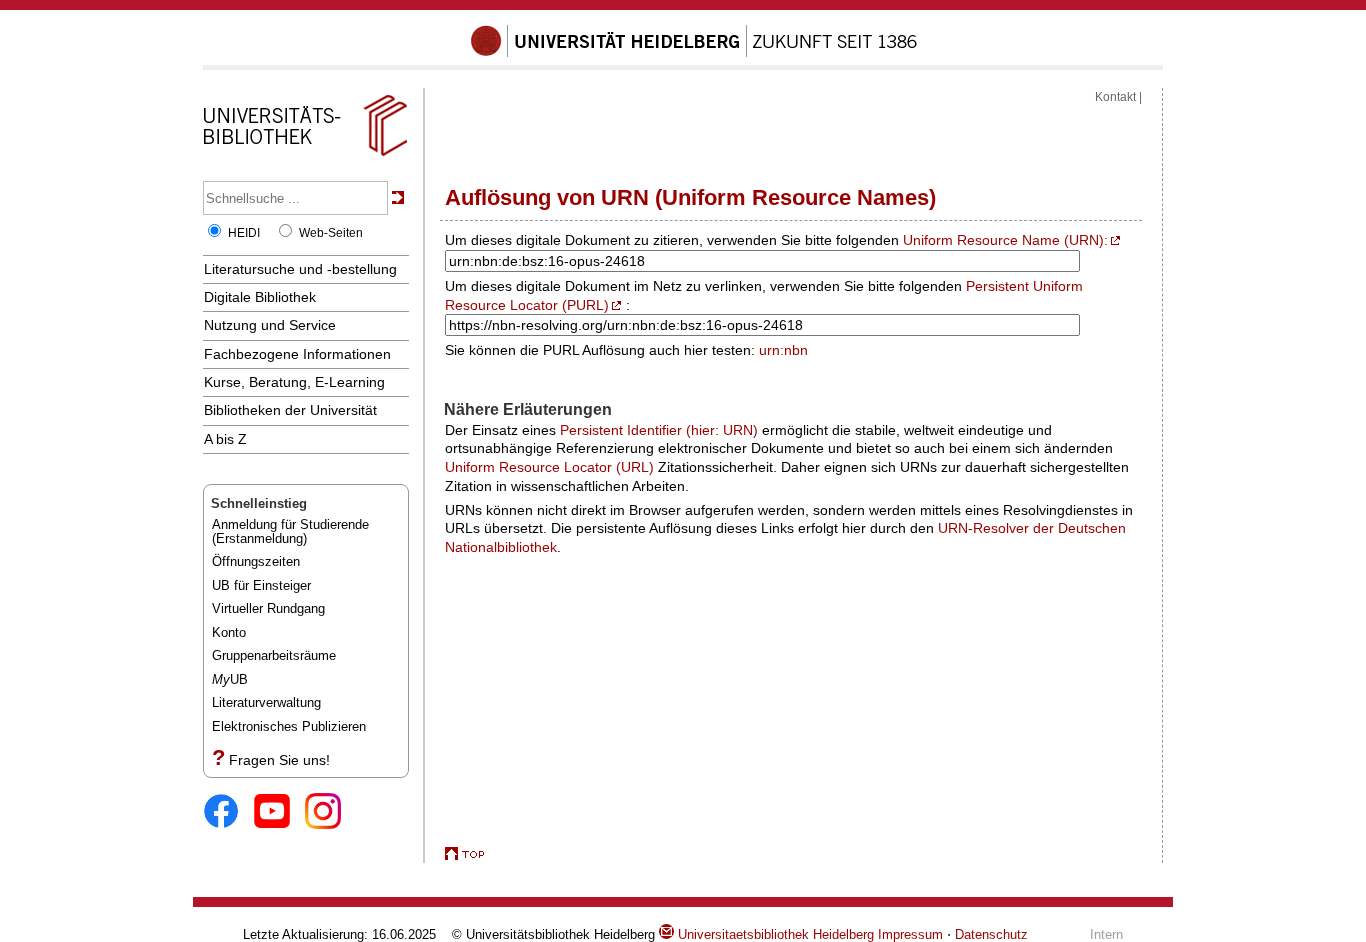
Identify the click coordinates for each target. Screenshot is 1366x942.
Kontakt (1115, 97)
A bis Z (225, 439)
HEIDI (244, 233)
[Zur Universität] (694, 53)
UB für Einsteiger (261, 585)
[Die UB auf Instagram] (330, 812)
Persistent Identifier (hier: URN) (659, 430)
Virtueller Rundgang (268, 608)
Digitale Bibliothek (260, 297)
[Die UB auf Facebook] (228, 812)
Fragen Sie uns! (279, 760)
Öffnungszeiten (256, 561)
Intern (1106, 934)
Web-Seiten (331, 233)
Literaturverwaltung (266, 702)
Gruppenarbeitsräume (274, 655)
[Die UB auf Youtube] (279, 812)
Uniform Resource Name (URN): (1005, 240)
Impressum (910, 934)
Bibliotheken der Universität (290, 410)
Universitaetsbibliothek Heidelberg (774, 934)
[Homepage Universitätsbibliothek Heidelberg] (305, 156)
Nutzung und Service (270, 325)
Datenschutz (991, 934)
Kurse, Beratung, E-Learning (294, 382)
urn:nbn (783, 350)
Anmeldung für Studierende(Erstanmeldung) (290, 531)
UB (230, 679)
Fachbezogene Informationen (297, 354)
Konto (229, 632)
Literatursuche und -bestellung (300, 269)
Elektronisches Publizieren (289, 726)
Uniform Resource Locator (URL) (549, 467)
